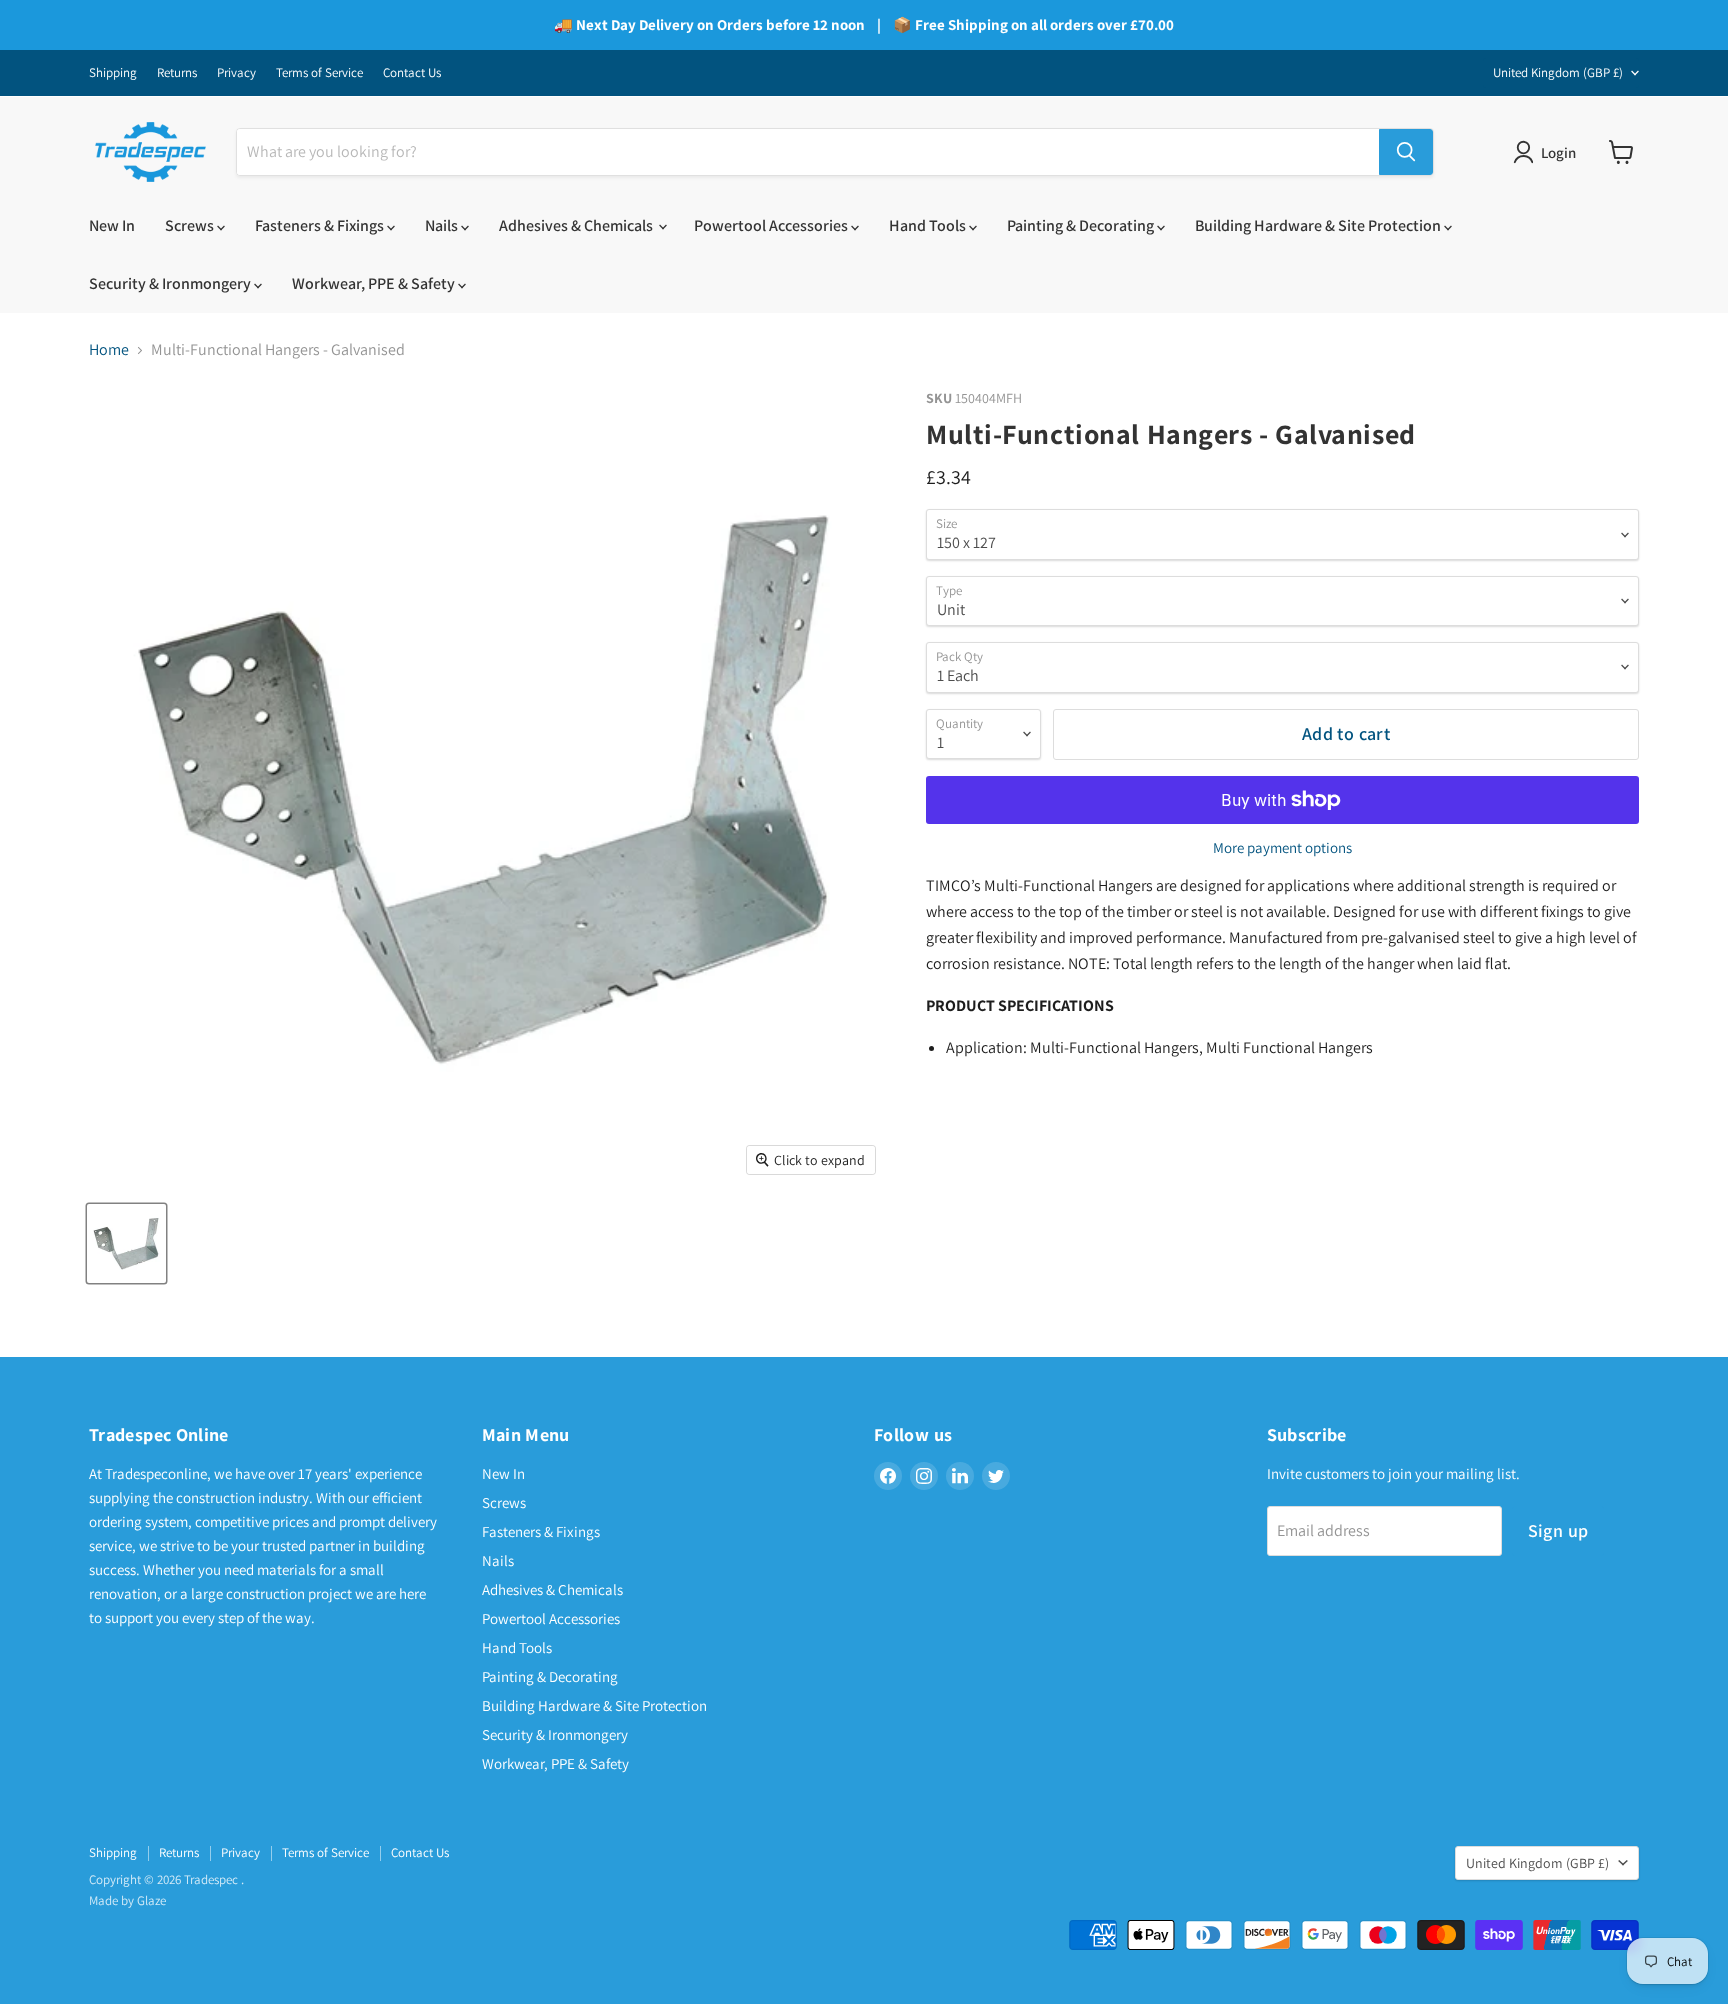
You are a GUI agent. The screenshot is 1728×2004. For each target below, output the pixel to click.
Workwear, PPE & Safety (375, 283)
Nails (443, 225)
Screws (191, 225)
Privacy (236, 73)
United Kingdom (1558, 72)
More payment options (1282, 847)
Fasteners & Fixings (321, 225)
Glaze (151, 1900)
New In (112, 225)
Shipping (113, 73)
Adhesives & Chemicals (577, 225)
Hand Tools (929, 225)
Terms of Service (319, 73)
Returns (177, 73)
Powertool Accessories (772, 225)
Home (109, 350)
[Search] (1406, 152)
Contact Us (412, 73)
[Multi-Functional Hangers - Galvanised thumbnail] (126, 1243)
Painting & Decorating (1082, 225)
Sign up (1558, 1530)
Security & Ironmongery (171, 283)
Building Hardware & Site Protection (1319, 225)
